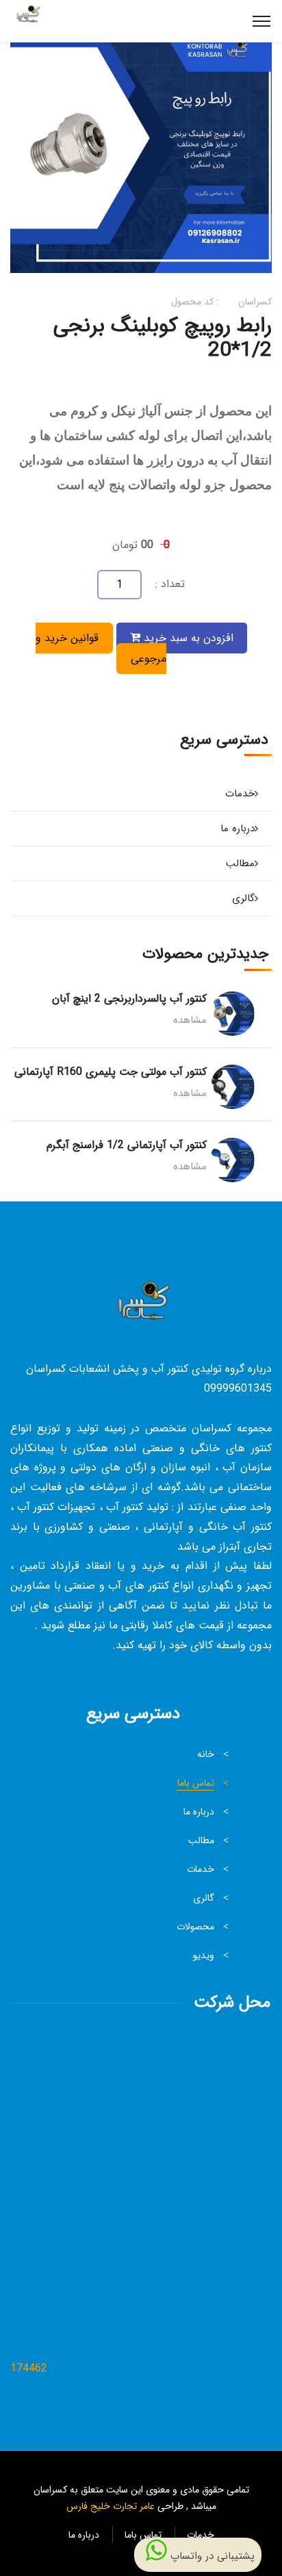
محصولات (195, 1927)
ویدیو (204, 1955)
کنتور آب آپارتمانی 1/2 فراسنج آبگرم (127, 1145)
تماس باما (196, 1783)
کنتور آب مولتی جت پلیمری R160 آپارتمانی (111, 1072)
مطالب (240, 863)
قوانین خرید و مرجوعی (101, 648)
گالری (243, 898)
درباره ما (238, 829)
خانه (206, 1754)
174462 (29, 2368)
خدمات (240, 794)
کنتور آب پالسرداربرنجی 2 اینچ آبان (129, 999)
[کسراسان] (27, 21)
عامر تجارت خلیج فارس (111, 2506)
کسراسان (255, 302)
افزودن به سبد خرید (187, 638)
